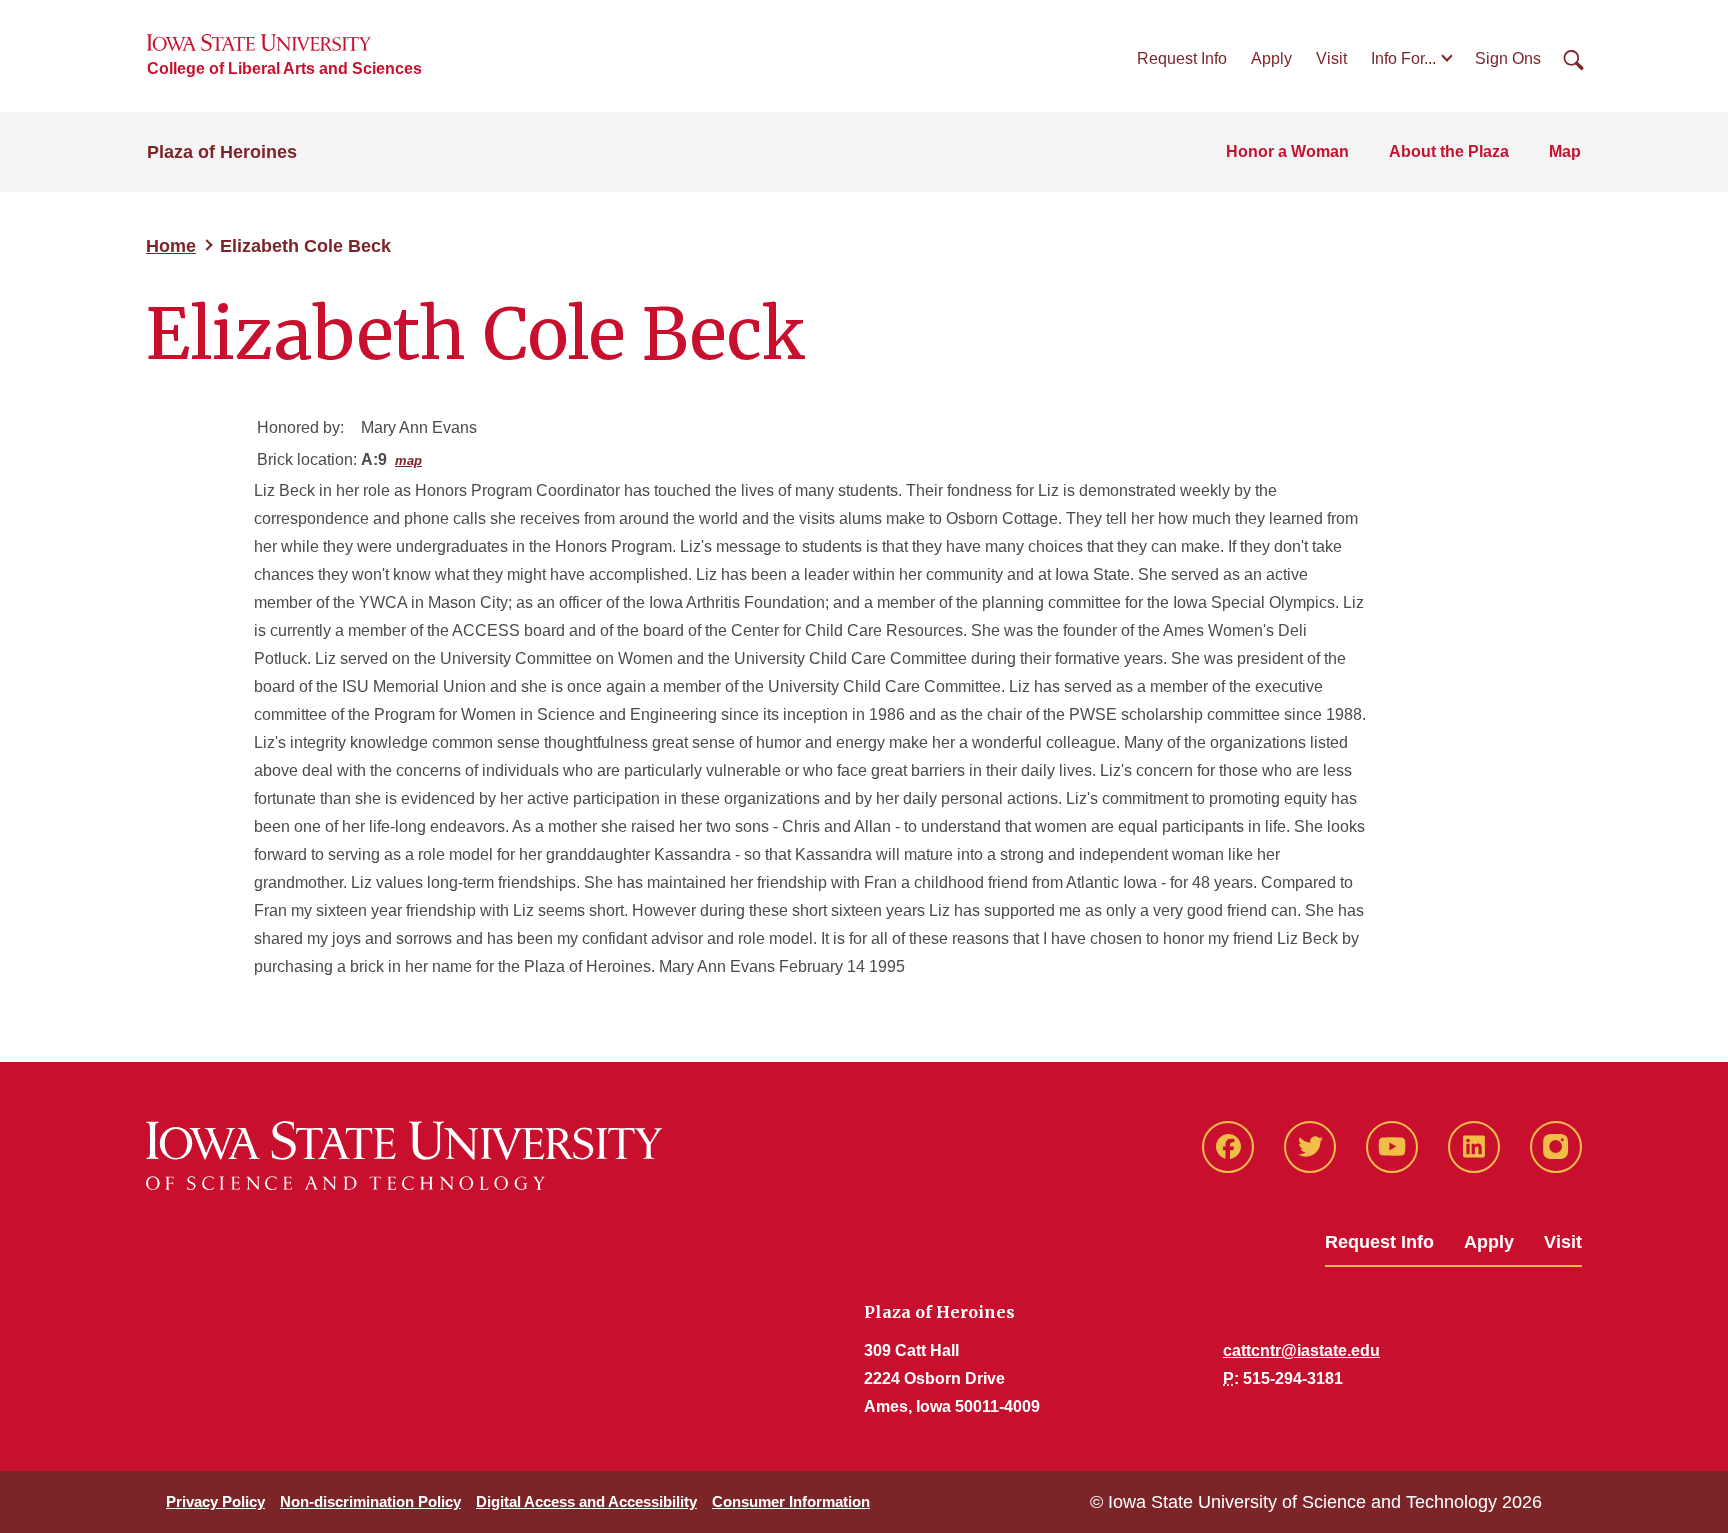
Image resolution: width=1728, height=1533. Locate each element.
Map (1565, 151)
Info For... (1403, 58)
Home (171, 246)
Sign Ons (1508, 58)
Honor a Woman (1287, 151)
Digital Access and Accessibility (586, 1501)
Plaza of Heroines (222, 152)
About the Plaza (1449, 151)
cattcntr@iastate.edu (1301, 1350)
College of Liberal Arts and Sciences (284, 68)
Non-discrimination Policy (370, 1501)
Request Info (1182, 58)
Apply (1271, 58)
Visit (1331, 58)
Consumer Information (791, 1501)
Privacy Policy (215, 1501)
